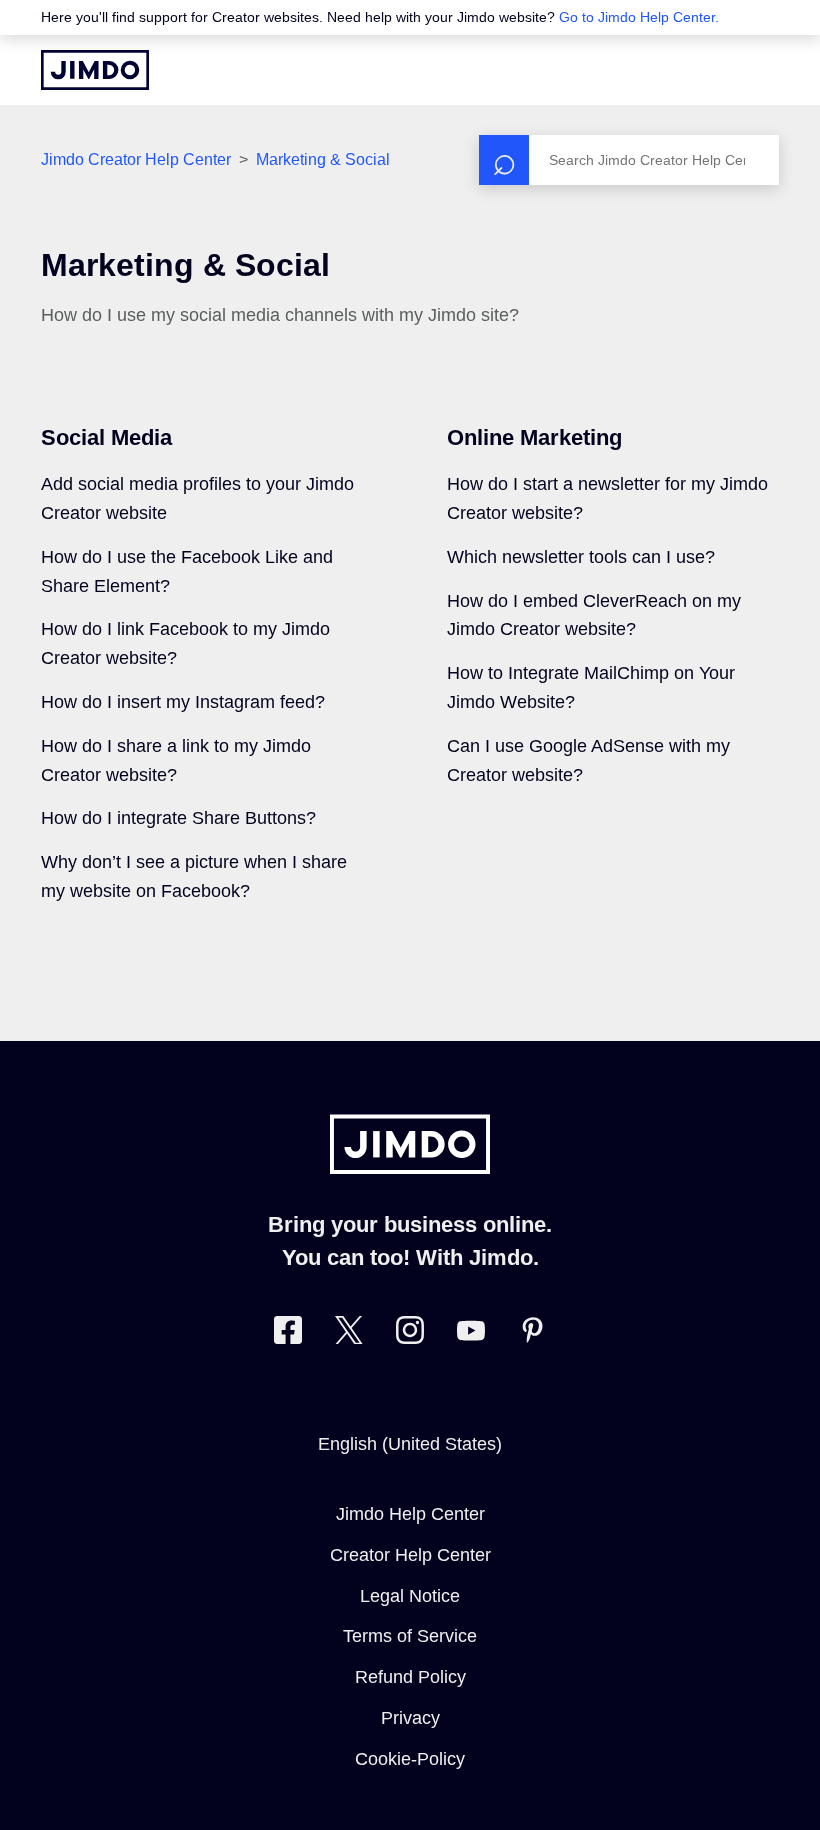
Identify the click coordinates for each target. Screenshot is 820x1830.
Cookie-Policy (410, 1759)
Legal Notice (410, 1596)
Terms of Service (410, 1636)
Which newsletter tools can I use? (581, 557)
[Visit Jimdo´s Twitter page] (349, 1334)
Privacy (410, 1718)
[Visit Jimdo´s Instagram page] (410, 1334)
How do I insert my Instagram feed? (183, 702)
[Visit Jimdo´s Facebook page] (288, 1334)
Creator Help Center (410, 1555)
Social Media (106, 437)
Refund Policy (410, 1677)
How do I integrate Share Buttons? (178, 818)
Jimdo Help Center (410, 1514)
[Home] (95, 70)
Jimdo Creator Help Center (136, 159)
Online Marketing (534, 437)
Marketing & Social (323, 159)
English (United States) (410, 1444)
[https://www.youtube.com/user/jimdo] (471, 1334)
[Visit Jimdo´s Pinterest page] (532, 1334)
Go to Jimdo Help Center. (639, 17)
